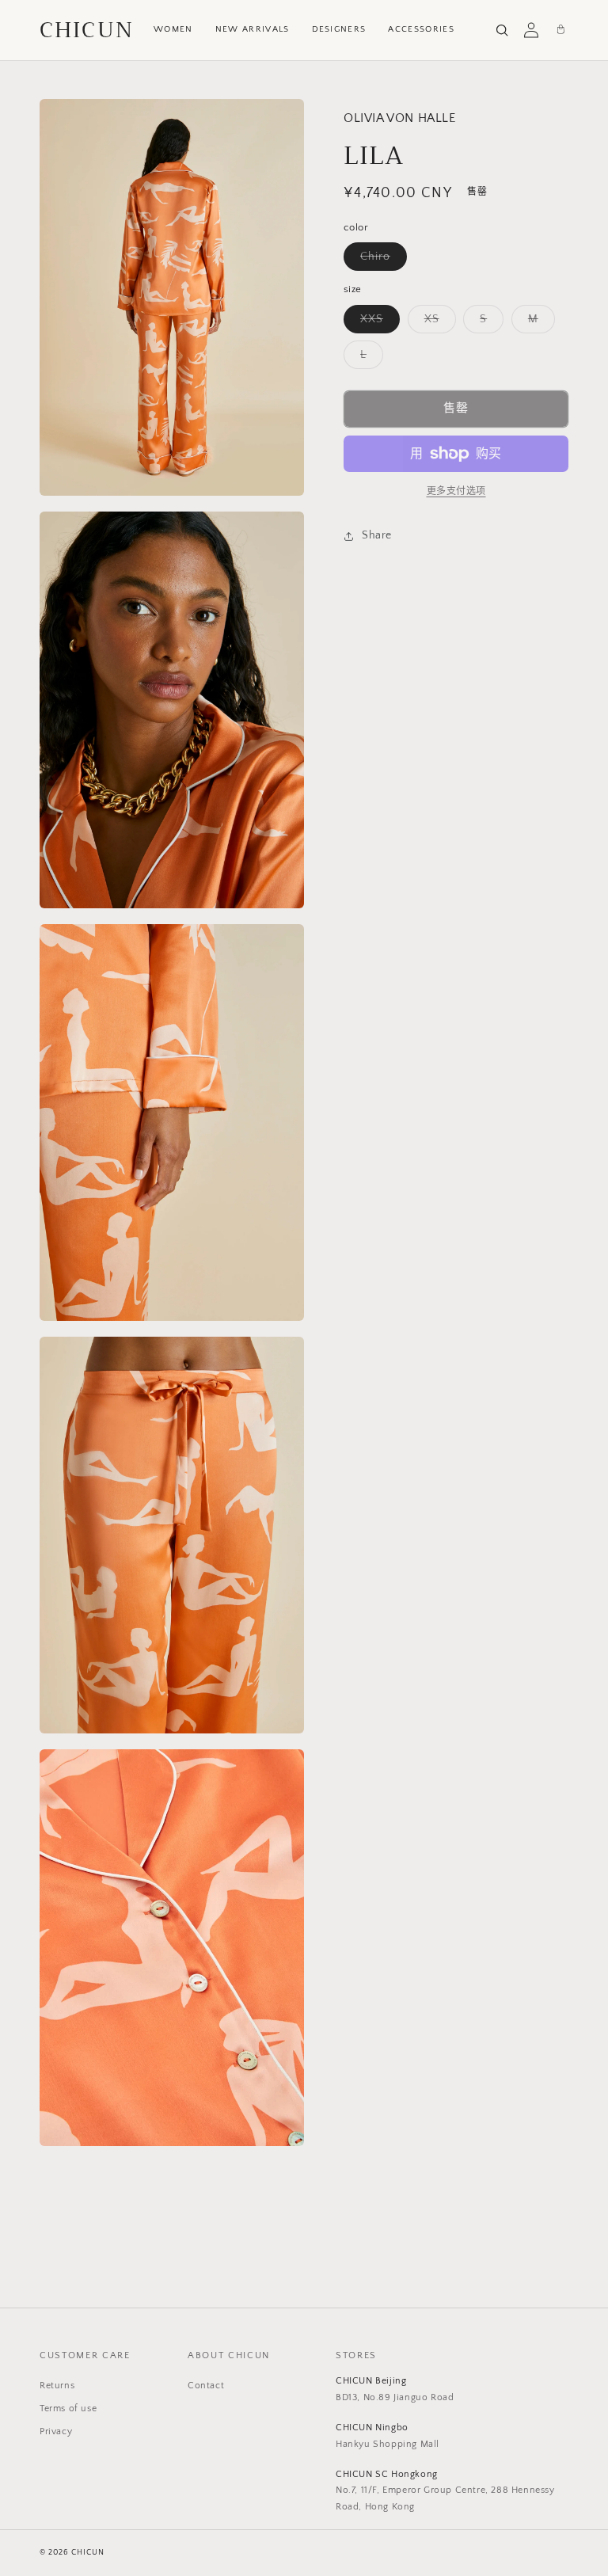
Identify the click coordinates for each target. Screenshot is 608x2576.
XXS (377, 323)
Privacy (56, 2431)
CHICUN (87, 30)
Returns (57, 2386)
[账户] (531, 30)
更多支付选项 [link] (456, 491)
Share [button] (377, 535)
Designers (339, 29)
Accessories (421, 29)
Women (173, 29)
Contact (206, 2386)
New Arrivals (253, 29)
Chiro (381, 260)
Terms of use (68, 2409)
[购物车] (560, 30)
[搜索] (502, 30)
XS (437, 323)
